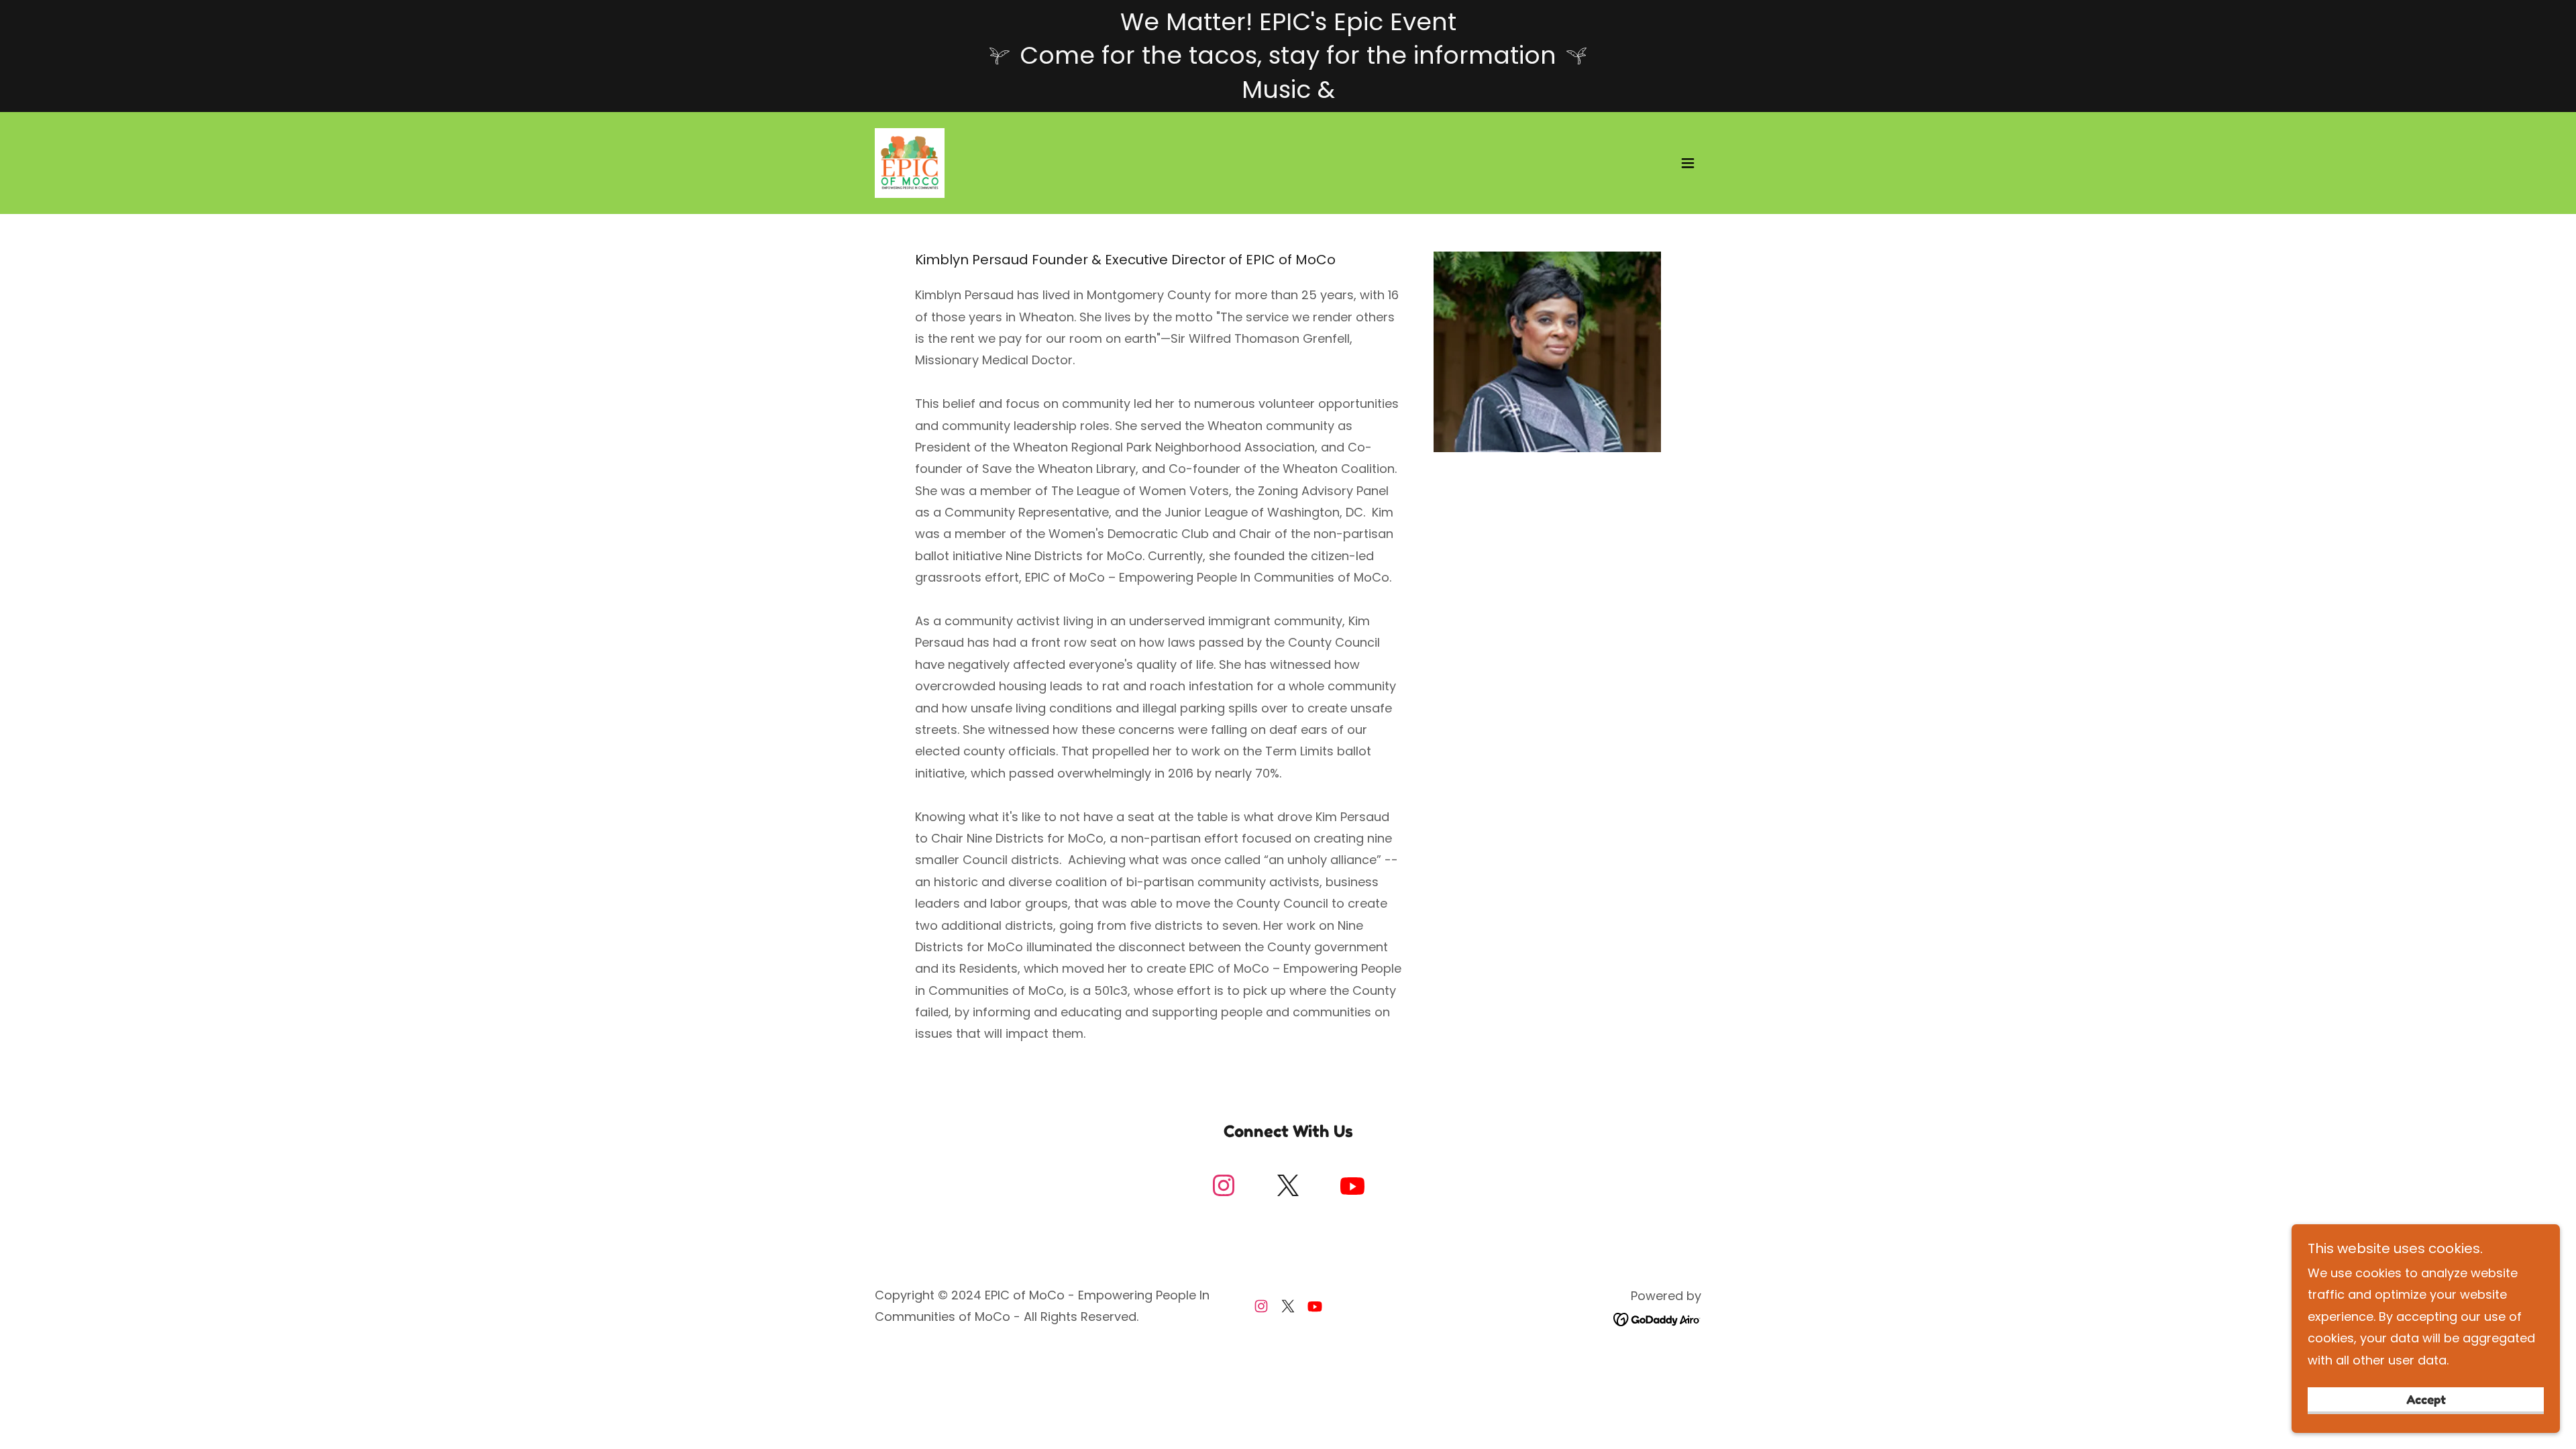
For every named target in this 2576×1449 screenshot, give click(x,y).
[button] (1688, 163)
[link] (910, 162)
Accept (2426, 1399)
